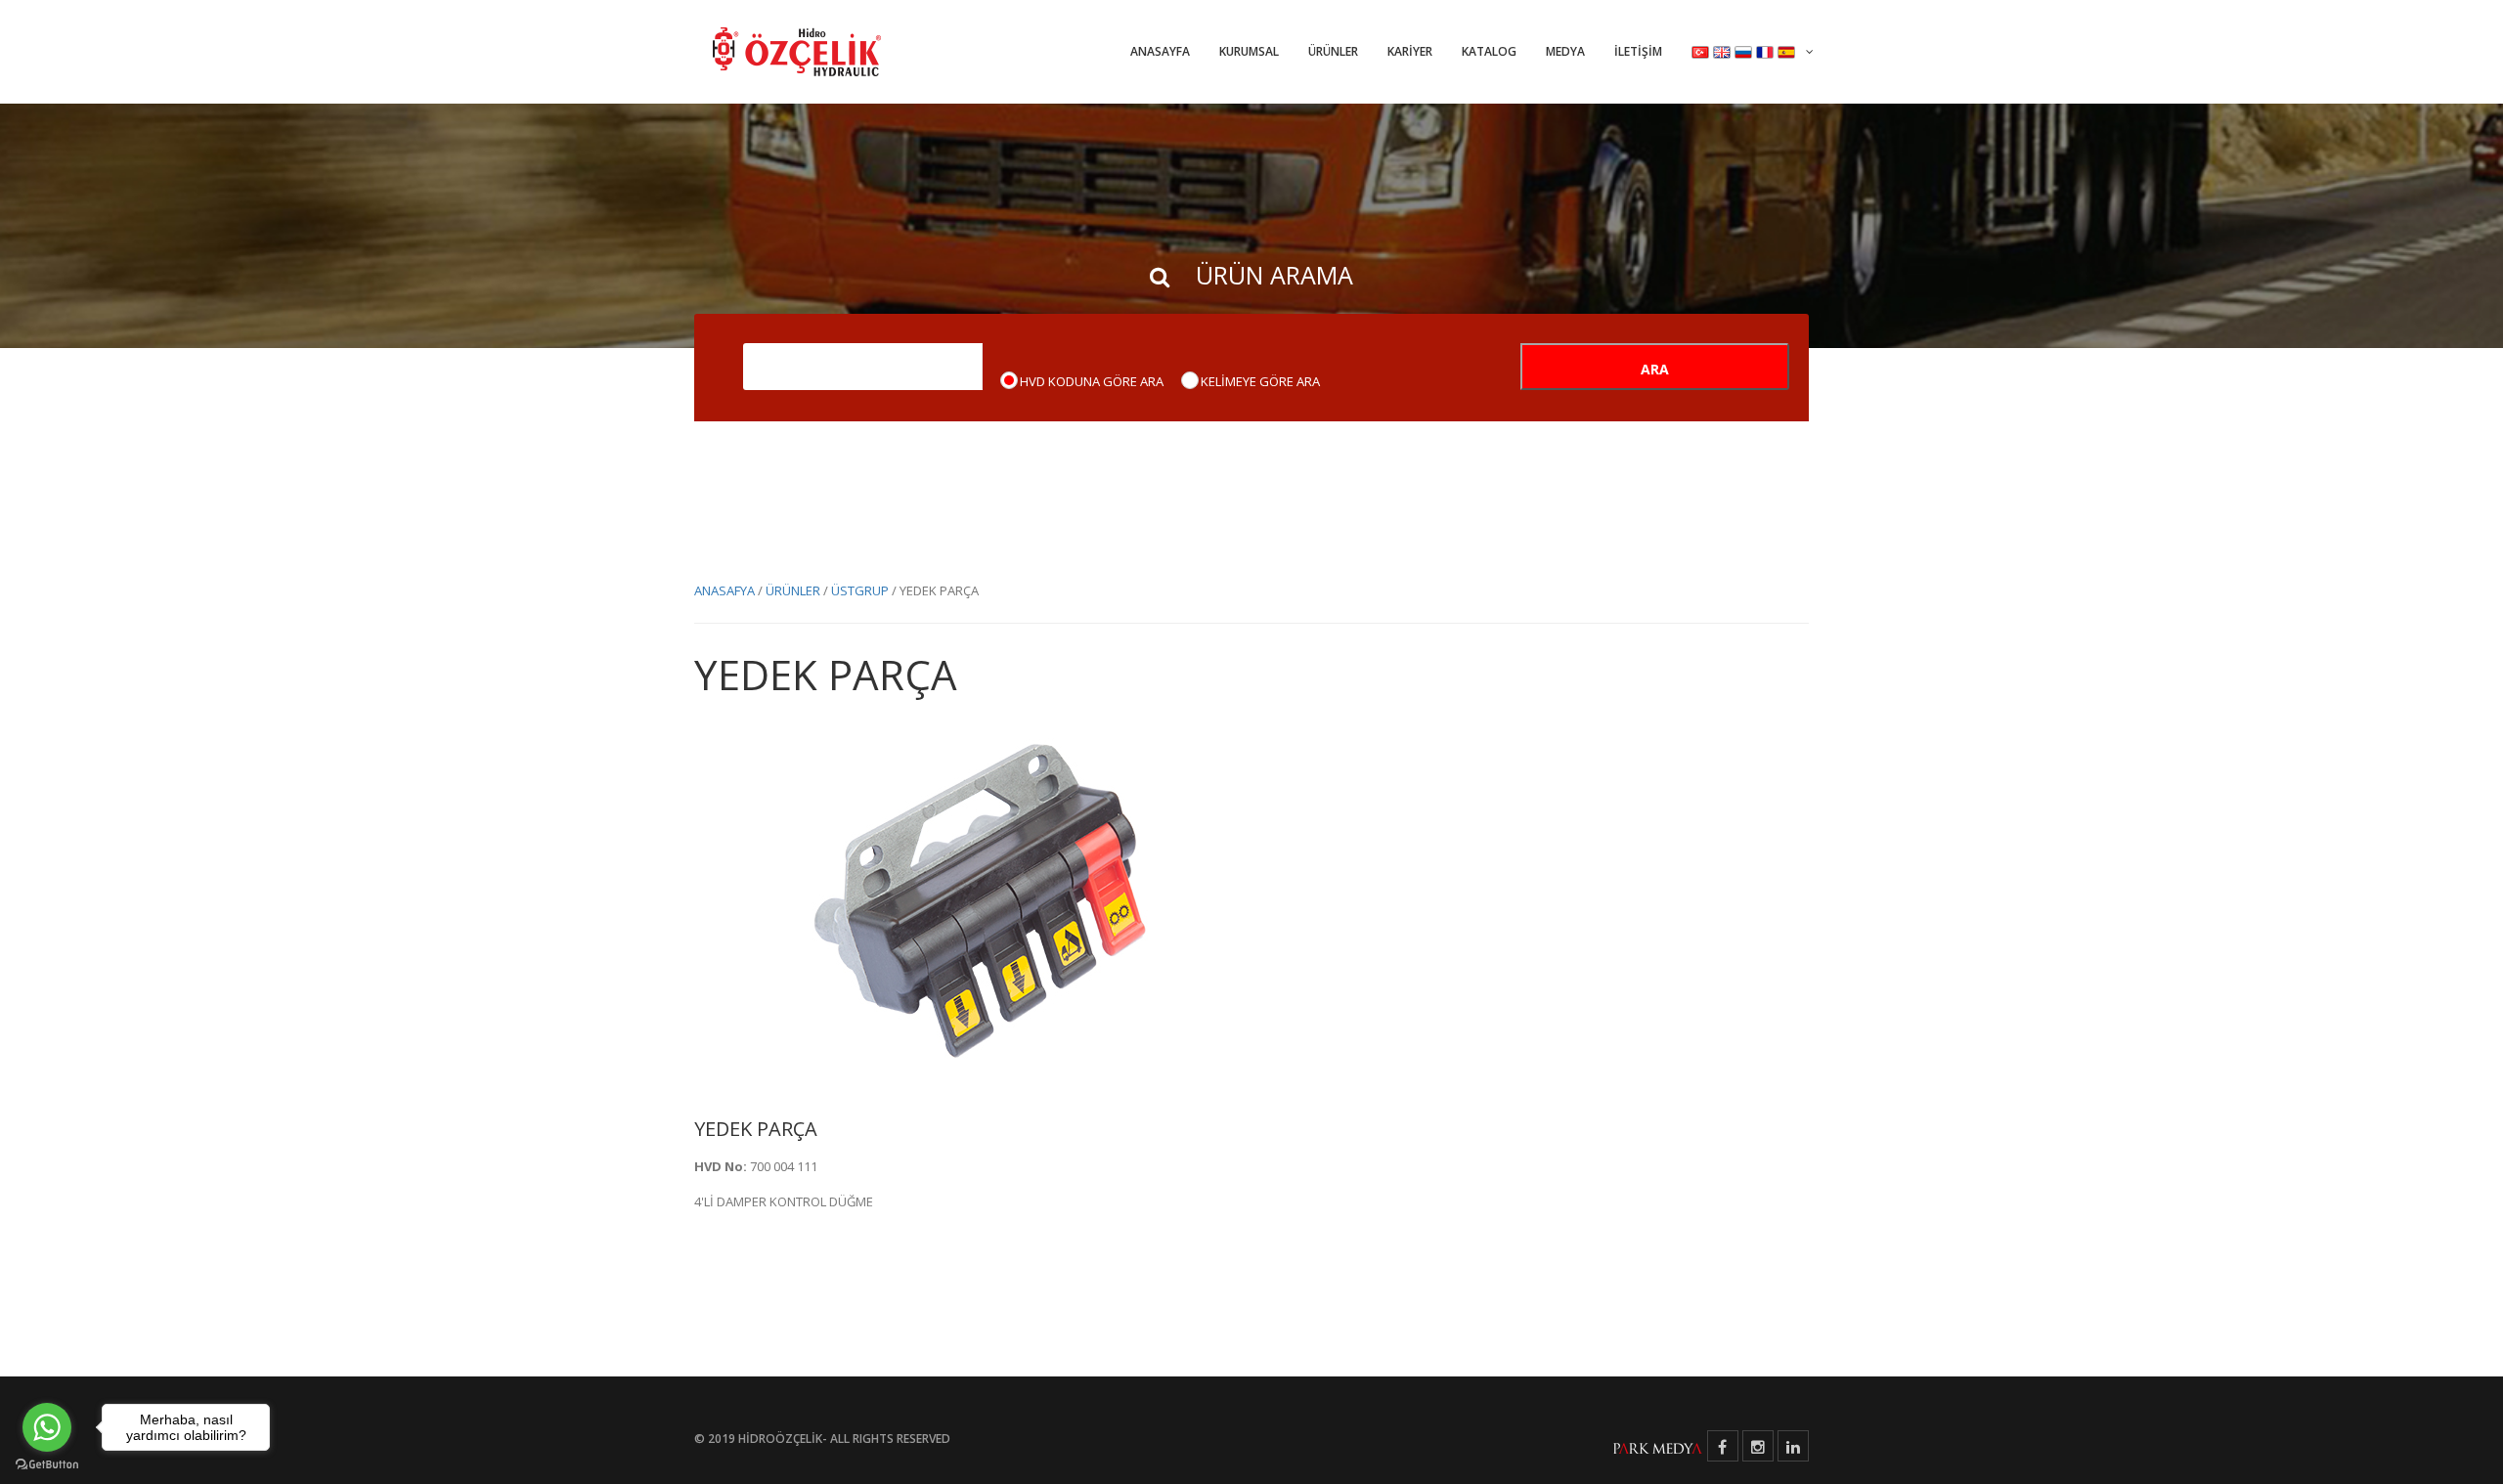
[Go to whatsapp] (47, 1427)
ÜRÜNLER (1333, 51)
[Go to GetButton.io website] (47, 1464)
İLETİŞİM (1638, 51)
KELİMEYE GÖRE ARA (1260, 381)
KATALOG (1489, 51)
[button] (1753, 52)
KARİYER (1410, 51)
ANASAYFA (1160, 51)
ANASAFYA (725, 590)
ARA (1655, 369)
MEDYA (1565, 51)
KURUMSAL (1249, 51)
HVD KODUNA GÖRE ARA (1092, 381)
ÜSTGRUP (860, 590)
